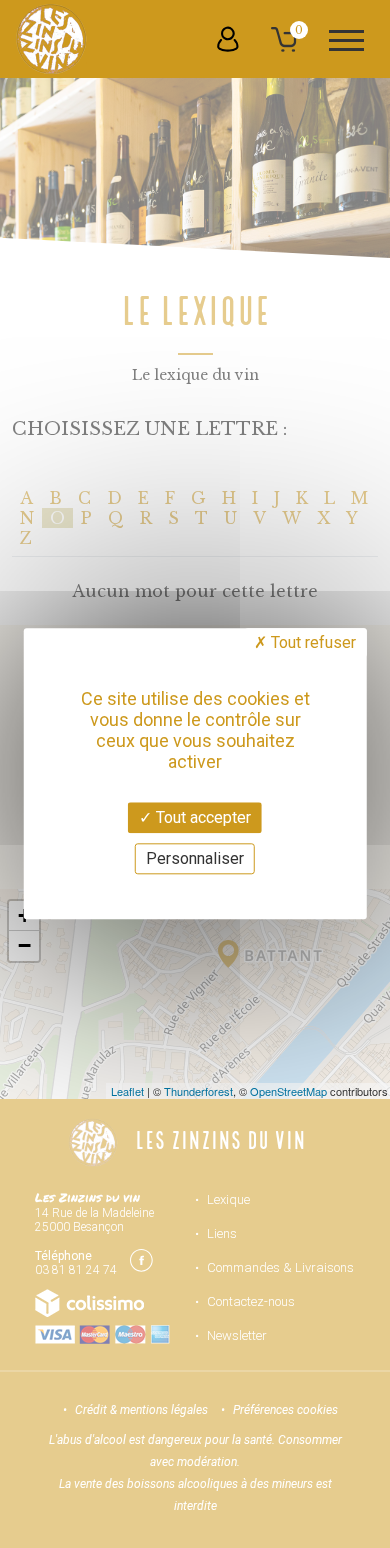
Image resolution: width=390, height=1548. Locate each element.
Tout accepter (201, 817)
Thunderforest (198, 1091)
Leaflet (127, 1091)
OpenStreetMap (288, 1091)
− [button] (24, 945)
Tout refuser (311, 642)
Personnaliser (195, 859)
